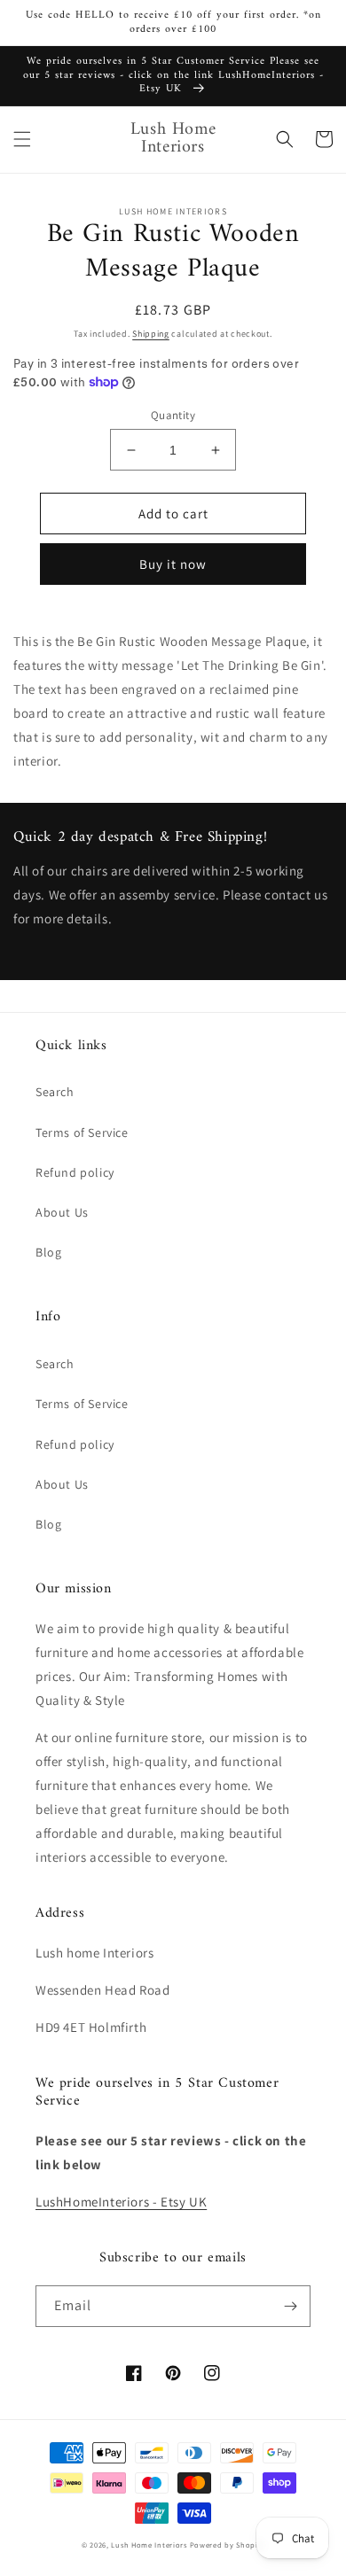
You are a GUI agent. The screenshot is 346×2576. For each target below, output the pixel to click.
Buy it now (173, 564)
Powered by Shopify (228, 2545)
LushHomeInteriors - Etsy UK (121, 2202)
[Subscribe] (290, 2306)
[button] (22, 139)
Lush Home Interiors (149, 2545)
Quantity (173, 415)
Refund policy (75, 1172)
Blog (48, 1252)
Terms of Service (82, 1132)
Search (55, 1092)
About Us (62, 1212)
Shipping (151, 334)
